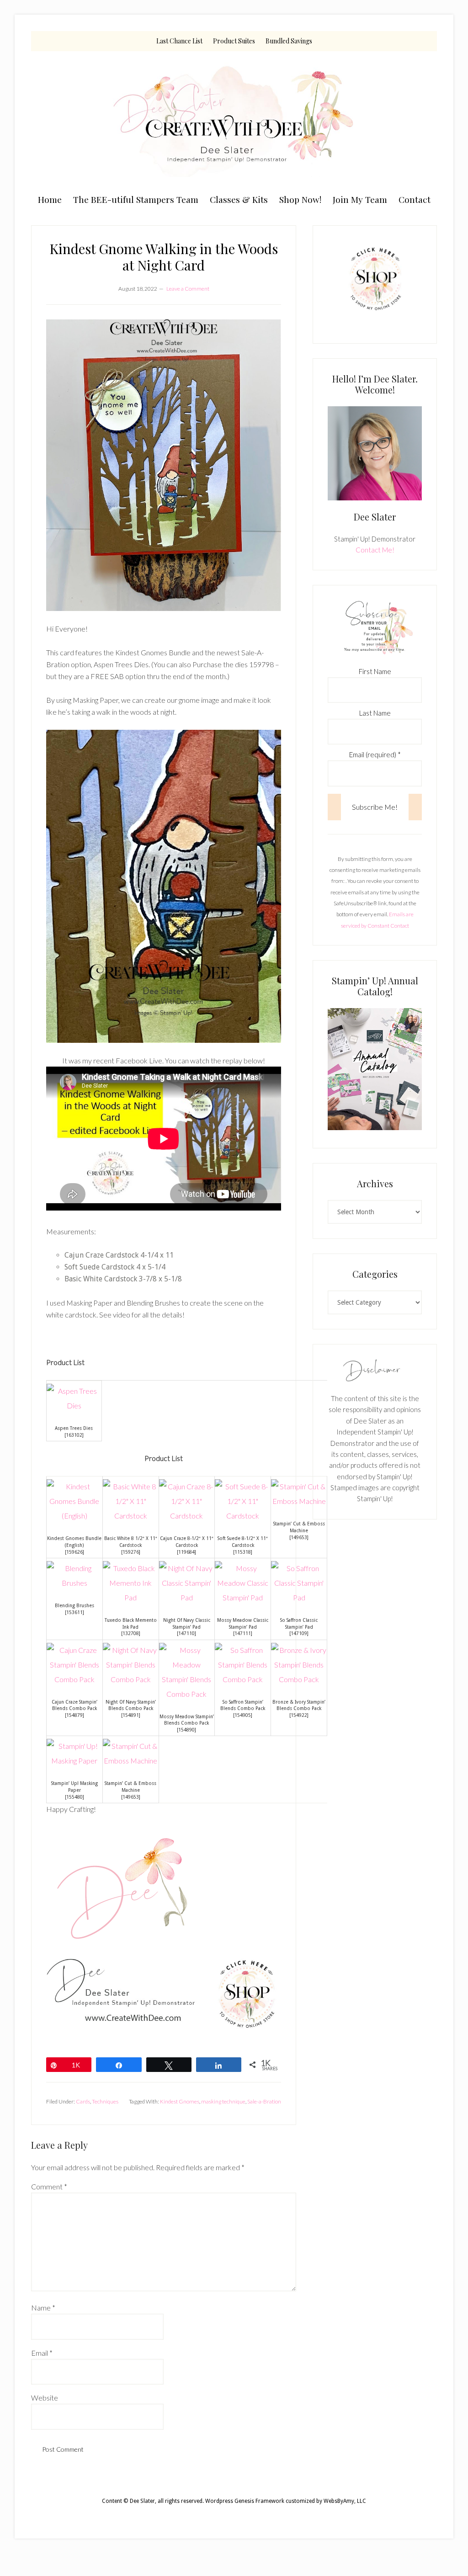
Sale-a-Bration (264, 2101)
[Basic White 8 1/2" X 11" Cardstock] (131, 1516)
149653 (299, 1537)
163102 (74, 1435)
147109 (299, 1633)
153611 (74, 1612)
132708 (131, 1633)
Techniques (105, 2101)
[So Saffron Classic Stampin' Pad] (299, 1597)
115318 (243, 1552)
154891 (131, 1715)
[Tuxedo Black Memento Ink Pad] (131, 1597)
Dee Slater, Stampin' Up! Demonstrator (234, 120)
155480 (74, 1797)
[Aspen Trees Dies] (74, 1405)
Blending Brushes (74, 1605)
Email (42, 2353)
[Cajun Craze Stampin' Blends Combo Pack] (74, 1679)
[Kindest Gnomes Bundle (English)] (74, 1516)
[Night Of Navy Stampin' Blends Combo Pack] (131, 1679)
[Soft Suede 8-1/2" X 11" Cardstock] (243, 1516)
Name (43, 2308)
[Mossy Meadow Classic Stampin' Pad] (243, 1597)
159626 (74, 1552)
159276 (131, 1552)
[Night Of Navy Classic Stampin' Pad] (187, 1597)
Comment (49, 2186)
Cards (83, 2101)
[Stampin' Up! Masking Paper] (74, 1761)
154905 (243, 1715)
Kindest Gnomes (180, 2101)
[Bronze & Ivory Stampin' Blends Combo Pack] (299, 1679)
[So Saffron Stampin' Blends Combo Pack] (243, 1679)
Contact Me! (375, 550)
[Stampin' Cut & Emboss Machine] (299, 1501)
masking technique (223, 2101)
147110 (186, 1633)
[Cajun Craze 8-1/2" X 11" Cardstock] (187, 1516)
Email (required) (375, 754)
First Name (375, 671)
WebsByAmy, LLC (345, 2501)
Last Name (375, 713)
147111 (243, 1633)
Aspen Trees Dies (74, 1428)
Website (45, 2398)
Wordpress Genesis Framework (245, 2501)
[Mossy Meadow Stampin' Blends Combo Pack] (187, 1694)
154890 (186, 1730)
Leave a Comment (188, 289)
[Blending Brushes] (74, 1583)
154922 (299, 1715)
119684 (186, 1552)
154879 (74, 1715)
